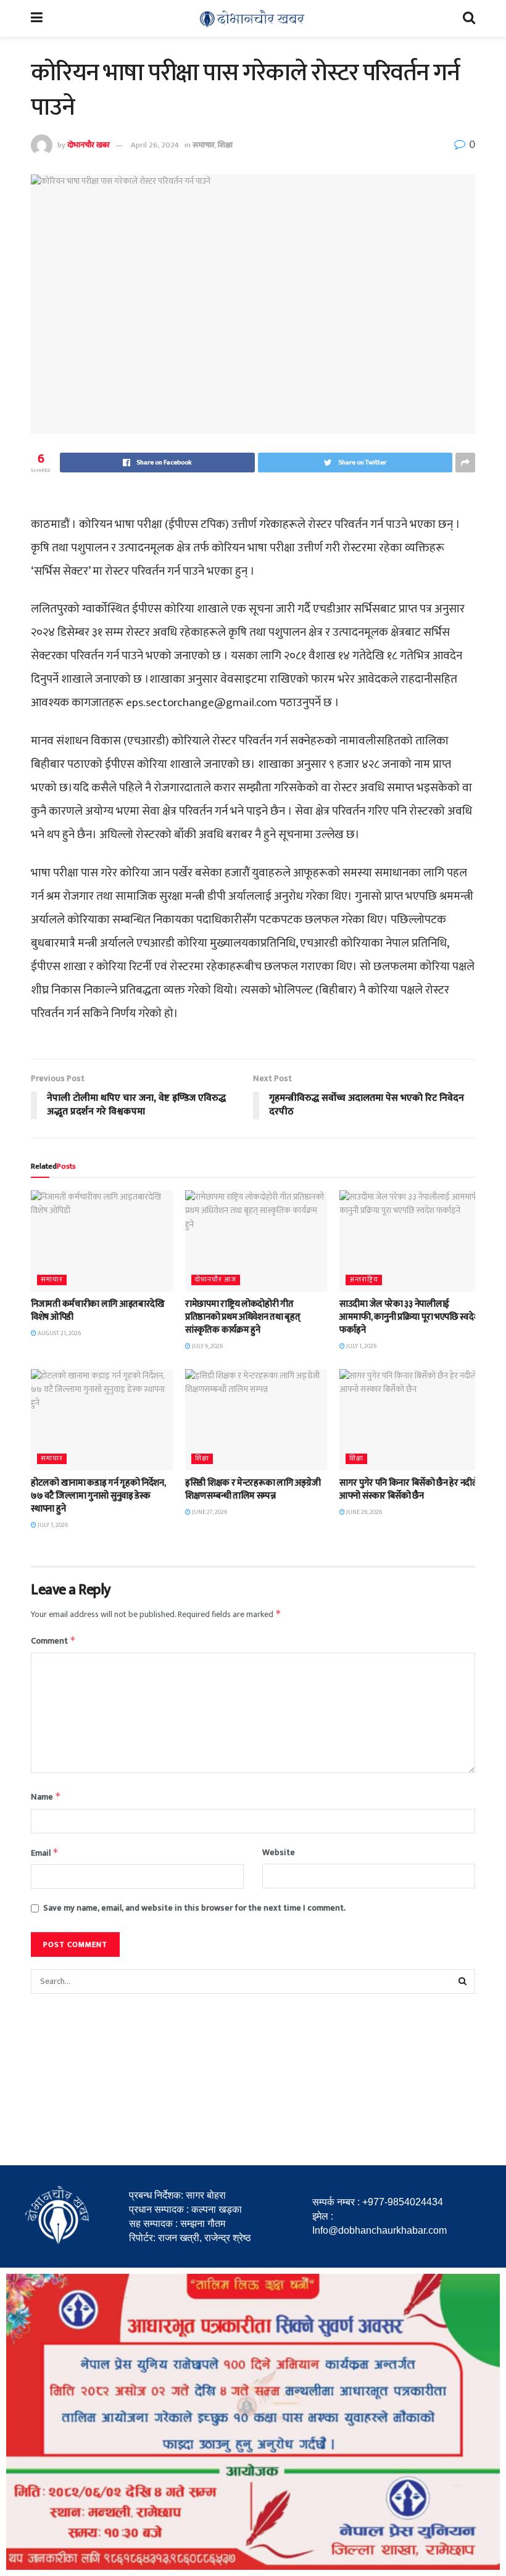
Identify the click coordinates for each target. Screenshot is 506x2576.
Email (45, 1853)
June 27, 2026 (209, 1512)
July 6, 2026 (207, 1346)
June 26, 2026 (363, 1512)
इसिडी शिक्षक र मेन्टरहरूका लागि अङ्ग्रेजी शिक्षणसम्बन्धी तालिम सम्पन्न (253, 1489)
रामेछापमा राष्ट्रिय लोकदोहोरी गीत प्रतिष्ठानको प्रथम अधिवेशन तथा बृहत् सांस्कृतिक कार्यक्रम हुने (243, 1317)
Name (46, 1797)
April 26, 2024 (155, 145)
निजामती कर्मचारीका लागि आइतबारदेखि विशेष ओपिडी (98, 1311)
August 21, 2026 (59, 1333)
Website (279, 1853)
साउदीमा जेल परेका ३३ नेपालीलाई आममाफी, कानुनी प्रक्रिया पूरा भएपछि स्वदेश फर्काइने (410, 1317)
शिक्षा (225, 145)
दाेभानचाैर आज (216, 1280)
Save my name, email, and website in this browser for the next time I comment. (194, 1908)
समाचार (204, 145)
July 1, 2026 (361, 1346)
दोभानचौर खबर (89, 145)
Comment (53, 1641)
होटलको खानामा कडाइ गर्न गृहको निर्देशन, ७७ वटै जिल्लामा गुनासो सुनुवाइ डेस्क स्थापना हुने (98, 1496)
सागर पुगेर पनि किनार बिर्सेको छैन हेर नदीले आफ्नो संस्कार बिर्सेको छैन (409, 1489)
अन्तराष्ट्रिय (364, 1280)
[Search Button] (463, 1981)
